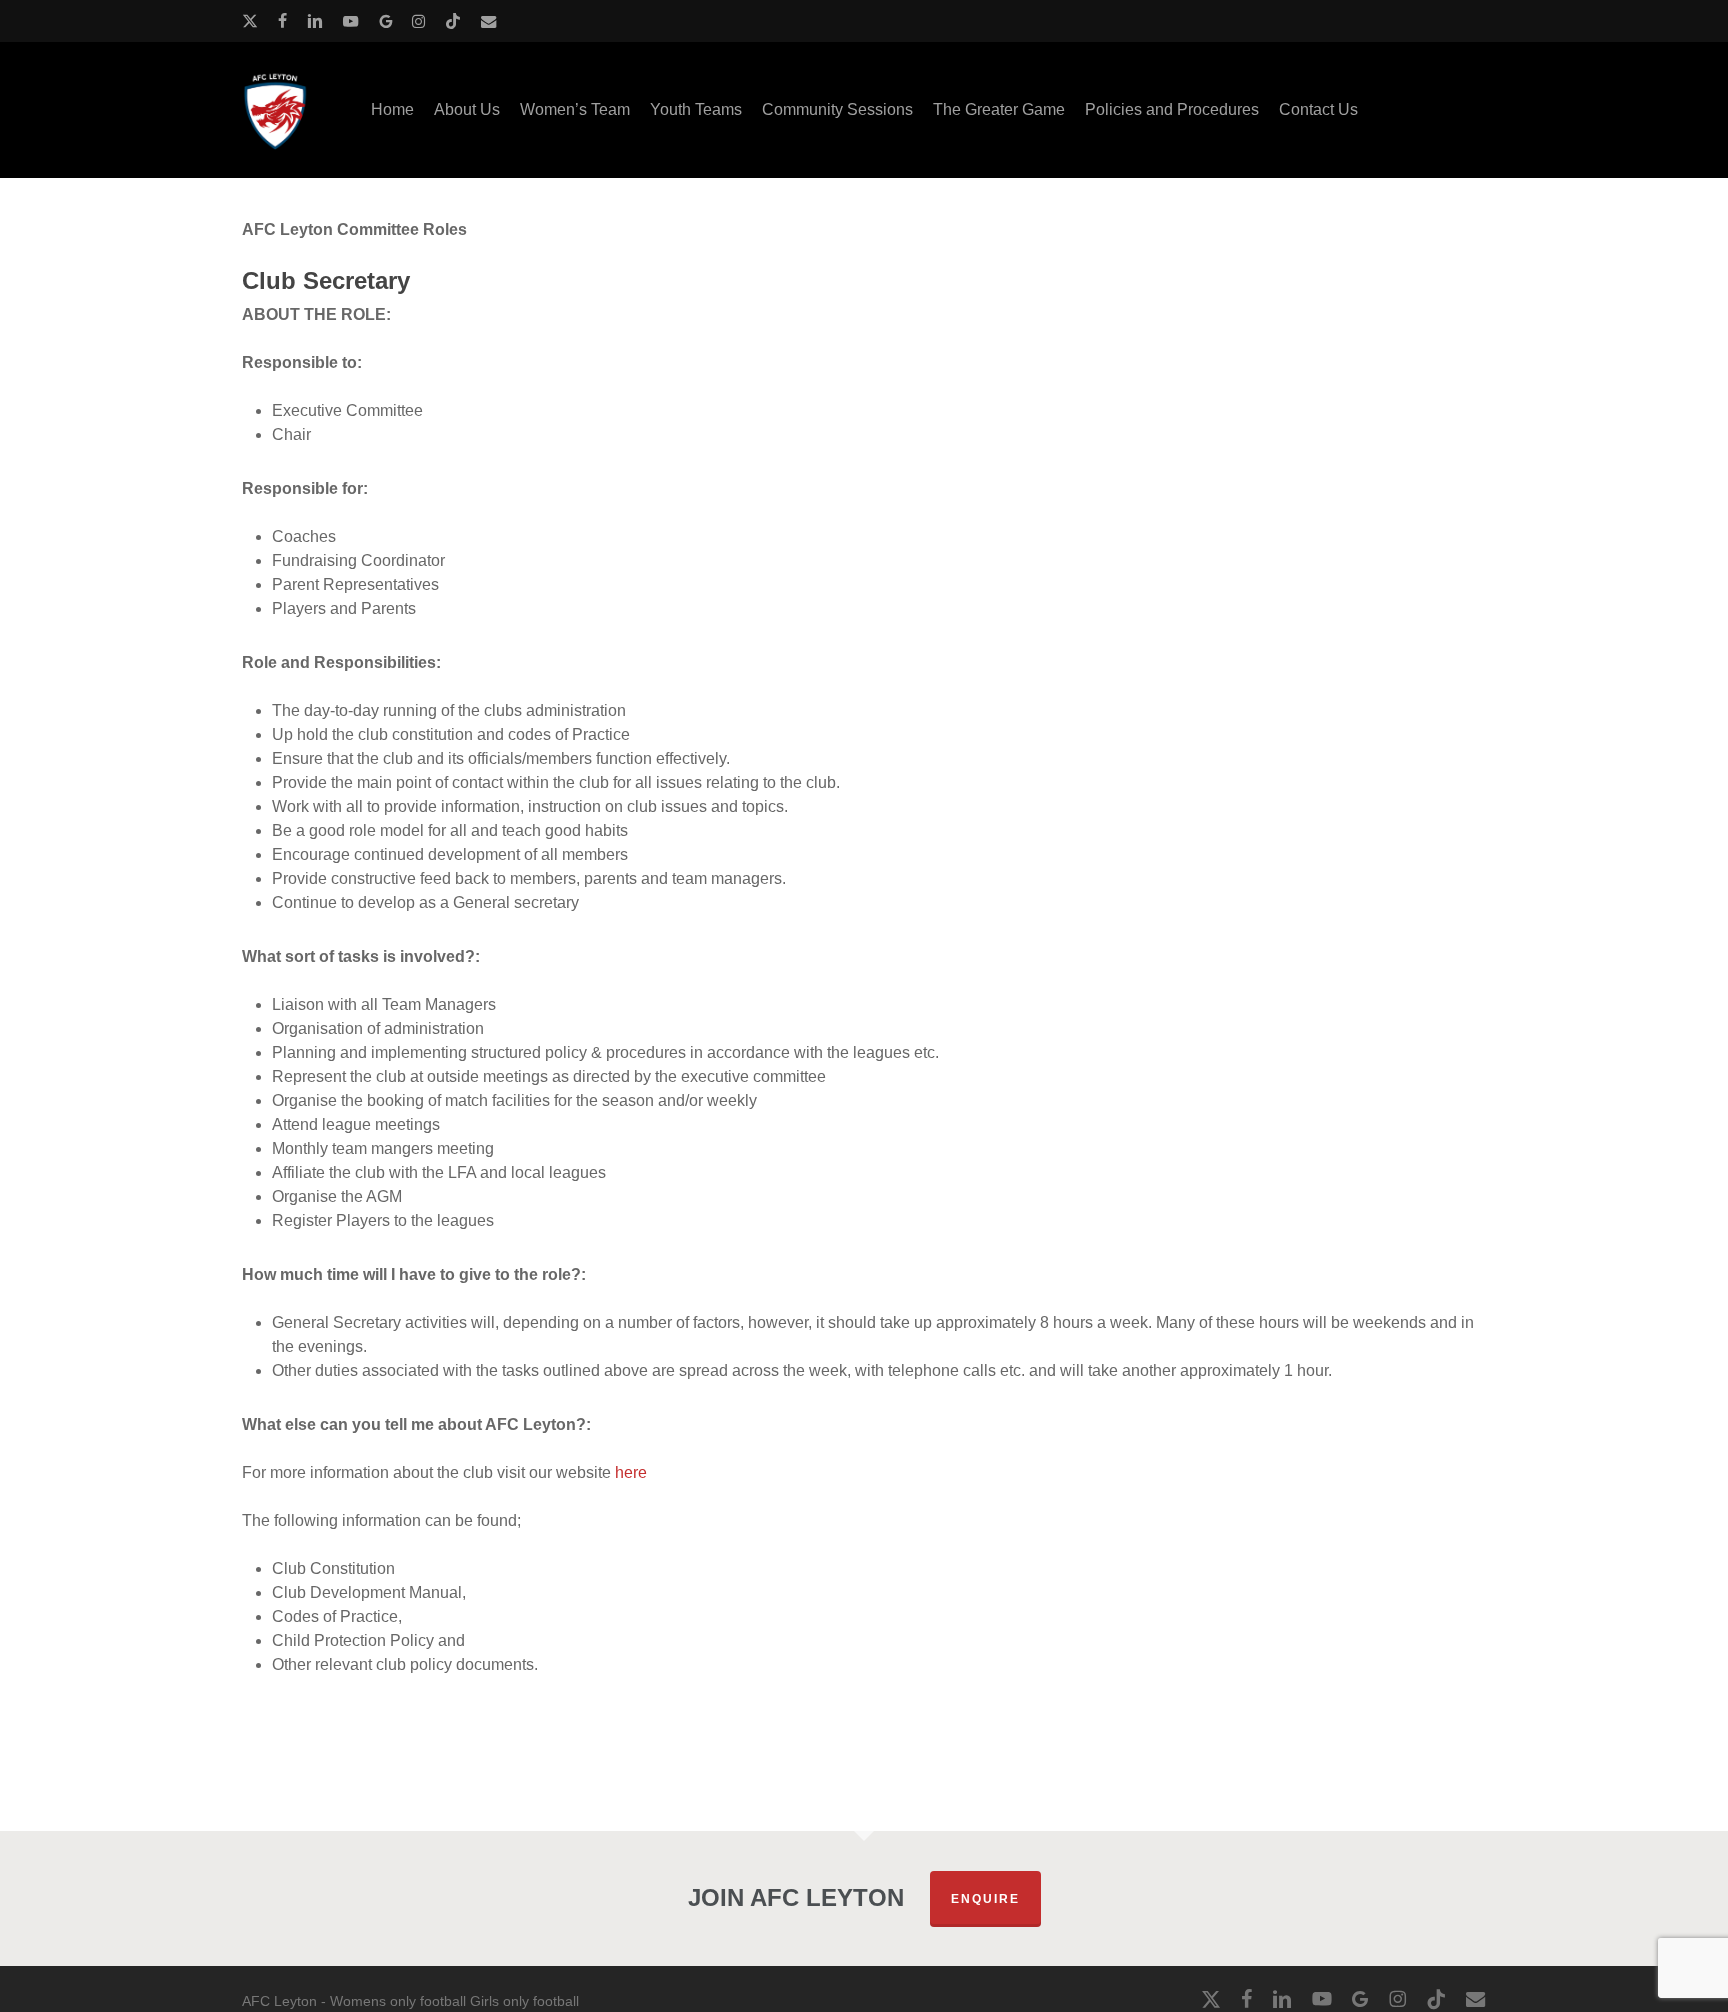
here (631, 1472)
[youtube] (351, 21)
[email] (489, 21)
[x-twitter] (250, 21)
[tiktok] (453, 21)
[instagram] (418, 21)
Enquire (985, 1899)
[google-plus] (385, 21)
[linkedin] (315, 21)
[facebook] (282, 21)
